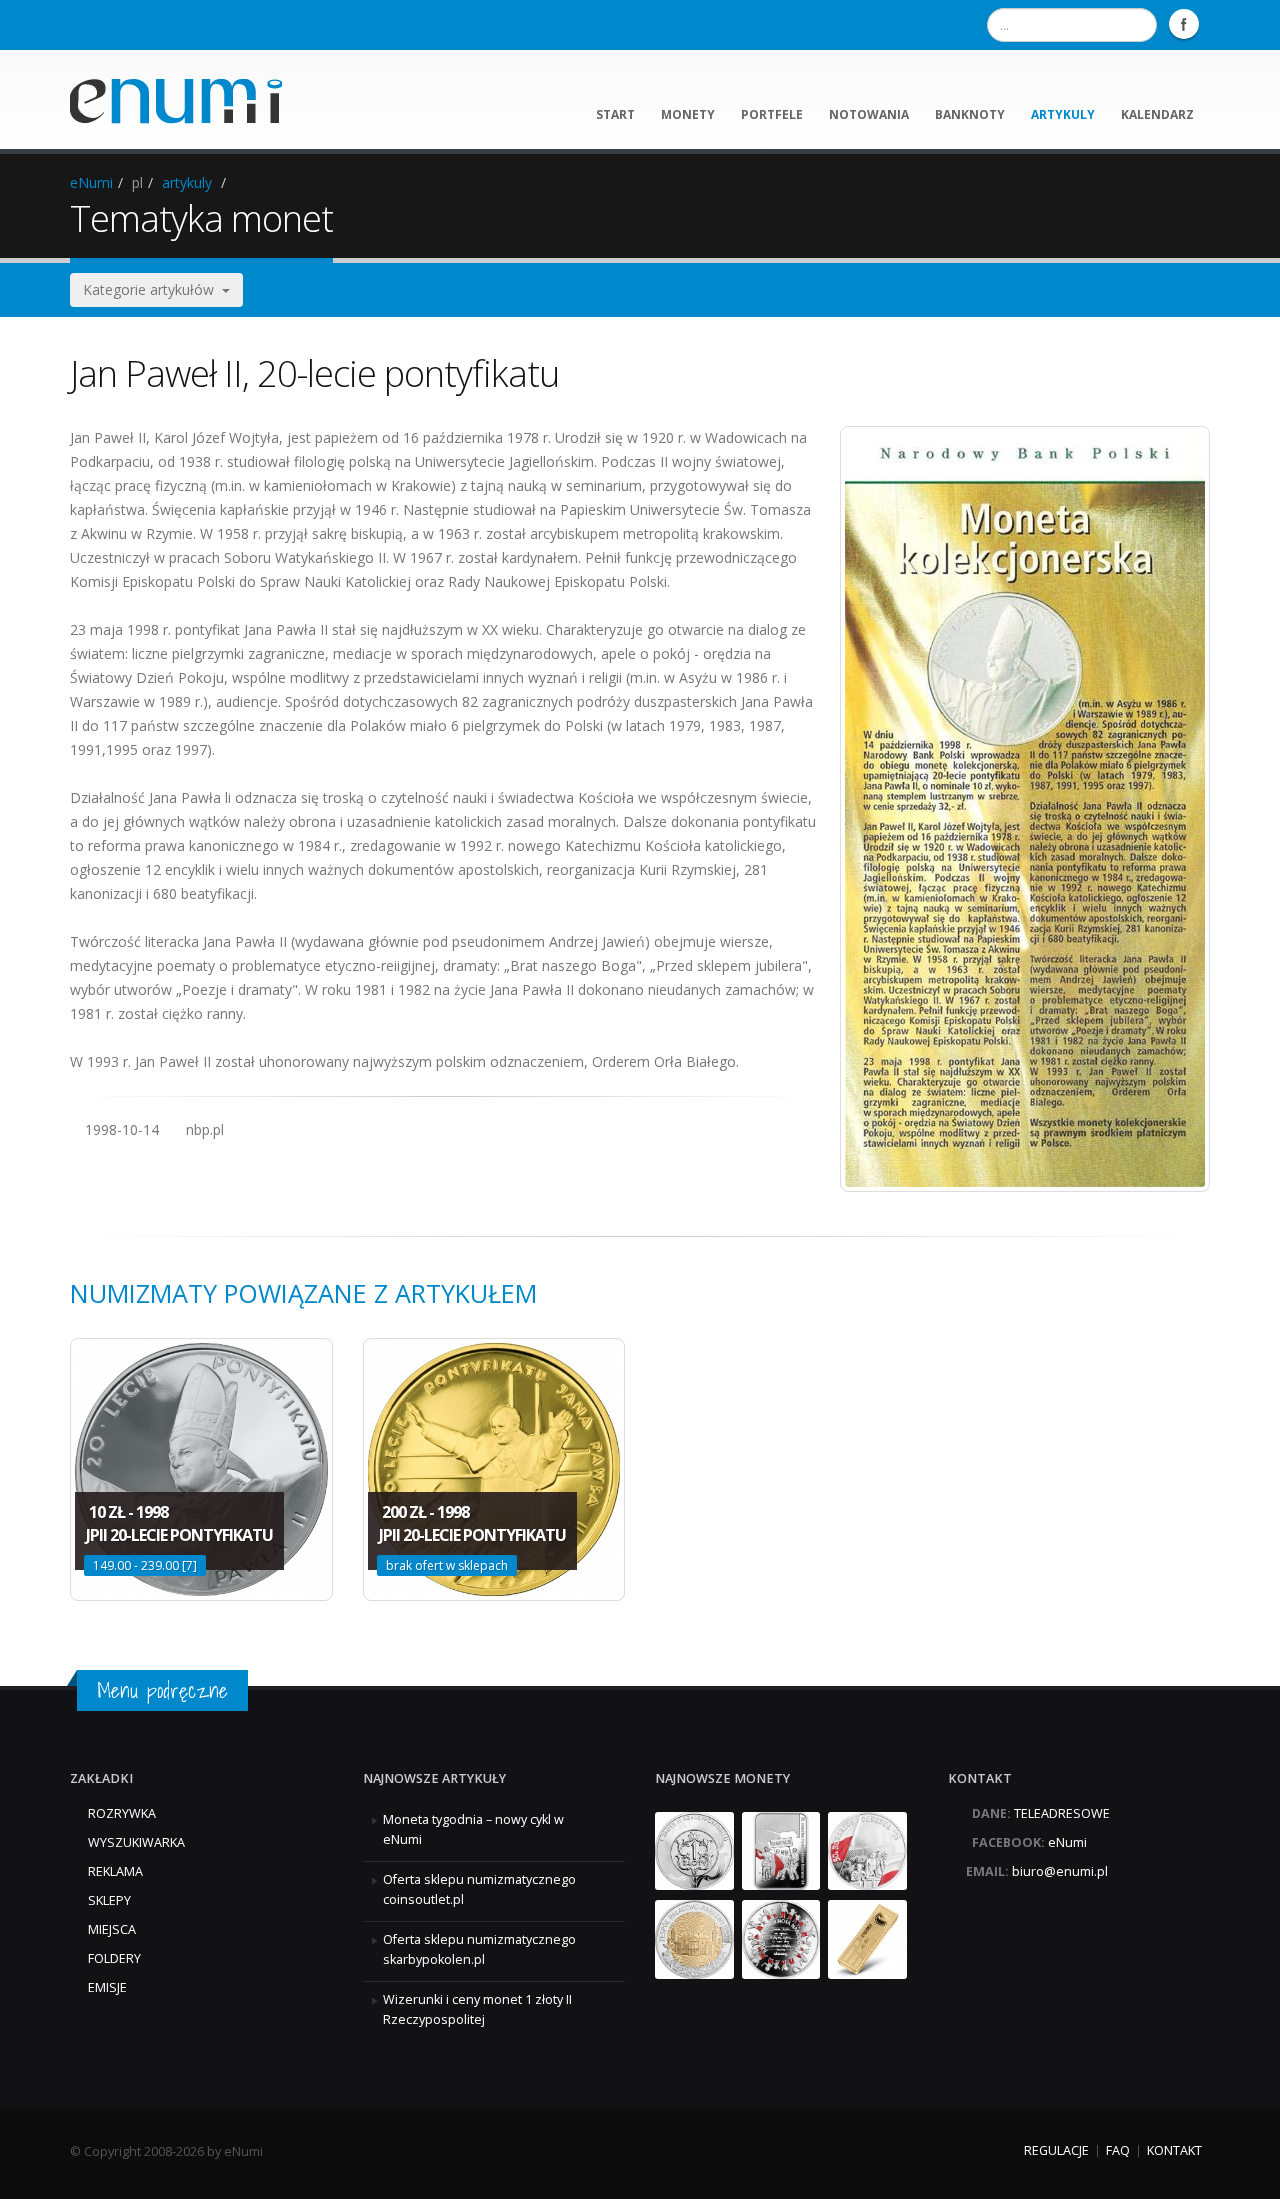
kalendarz (1157, 114)
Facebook (1184, 24)
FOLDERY (114, 1958)
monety (688, 114)
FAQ (1118, 2150)
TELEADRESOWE (1062, 1813)
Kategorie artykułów (152, 289)
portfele (772, 114)
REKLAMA (115, 1871)
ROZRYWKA (122, 1813)
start (615, 114)
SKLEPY (109, 1900)
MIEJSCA (112, 1929)
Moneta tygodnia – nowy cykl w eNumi (473, 1829)
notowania (869, 114)
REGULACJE (1056, 2150)
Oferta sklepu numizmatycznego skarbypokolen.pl (479, 1949)
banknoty (970, 114)
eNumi (91, 182)
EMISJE (107, 1987)
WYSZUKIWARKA (136, 1842)
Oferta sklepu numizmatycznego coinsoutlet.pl (479, 1889)
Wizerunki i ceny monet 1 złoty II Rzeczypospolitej (477, 2009)
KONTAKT (1174, 2150)
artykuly (1063, 114)
